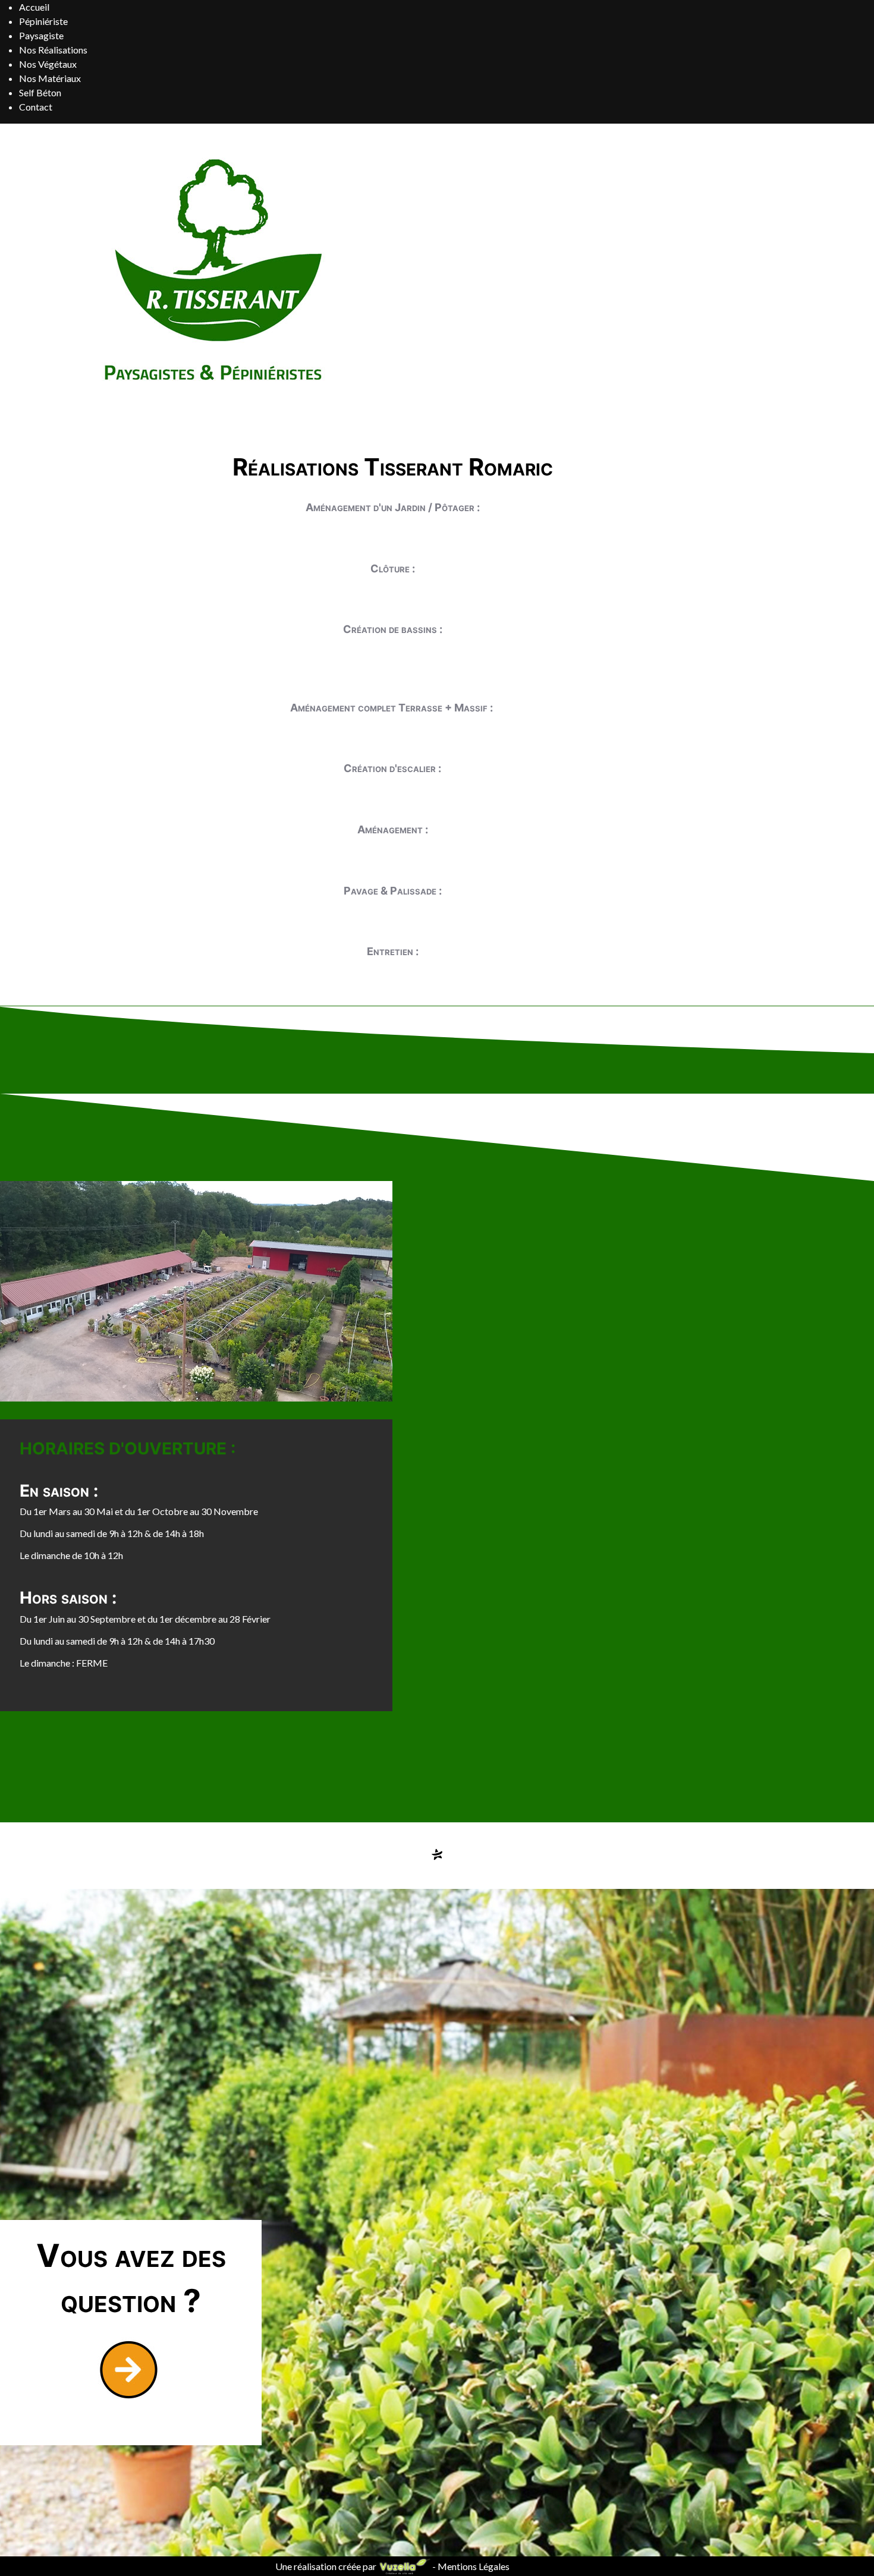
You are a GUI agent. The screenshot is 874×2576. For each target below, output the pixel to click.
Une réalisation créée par (327, 2566)
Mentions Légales (474, 2566)
